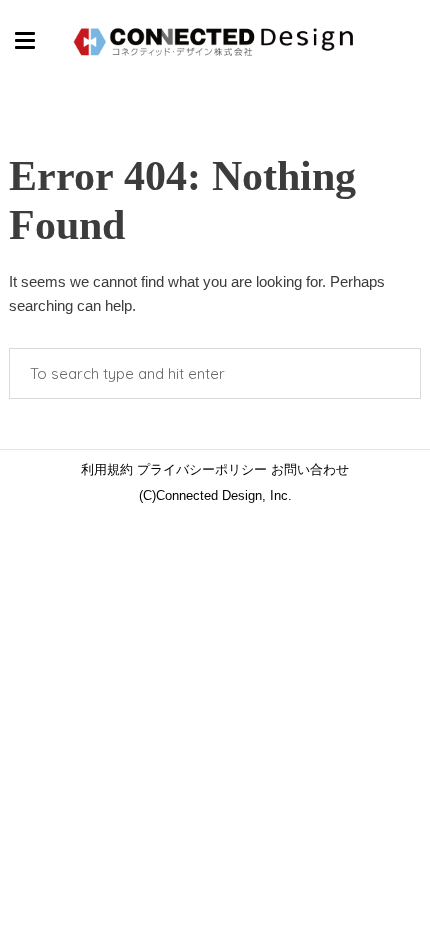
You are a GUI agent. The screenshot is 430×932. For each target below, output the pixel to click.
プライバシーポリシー (200, 469)
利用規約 (107, 469)
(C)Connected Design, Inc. (215, 495)
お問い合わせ (308, 469)
